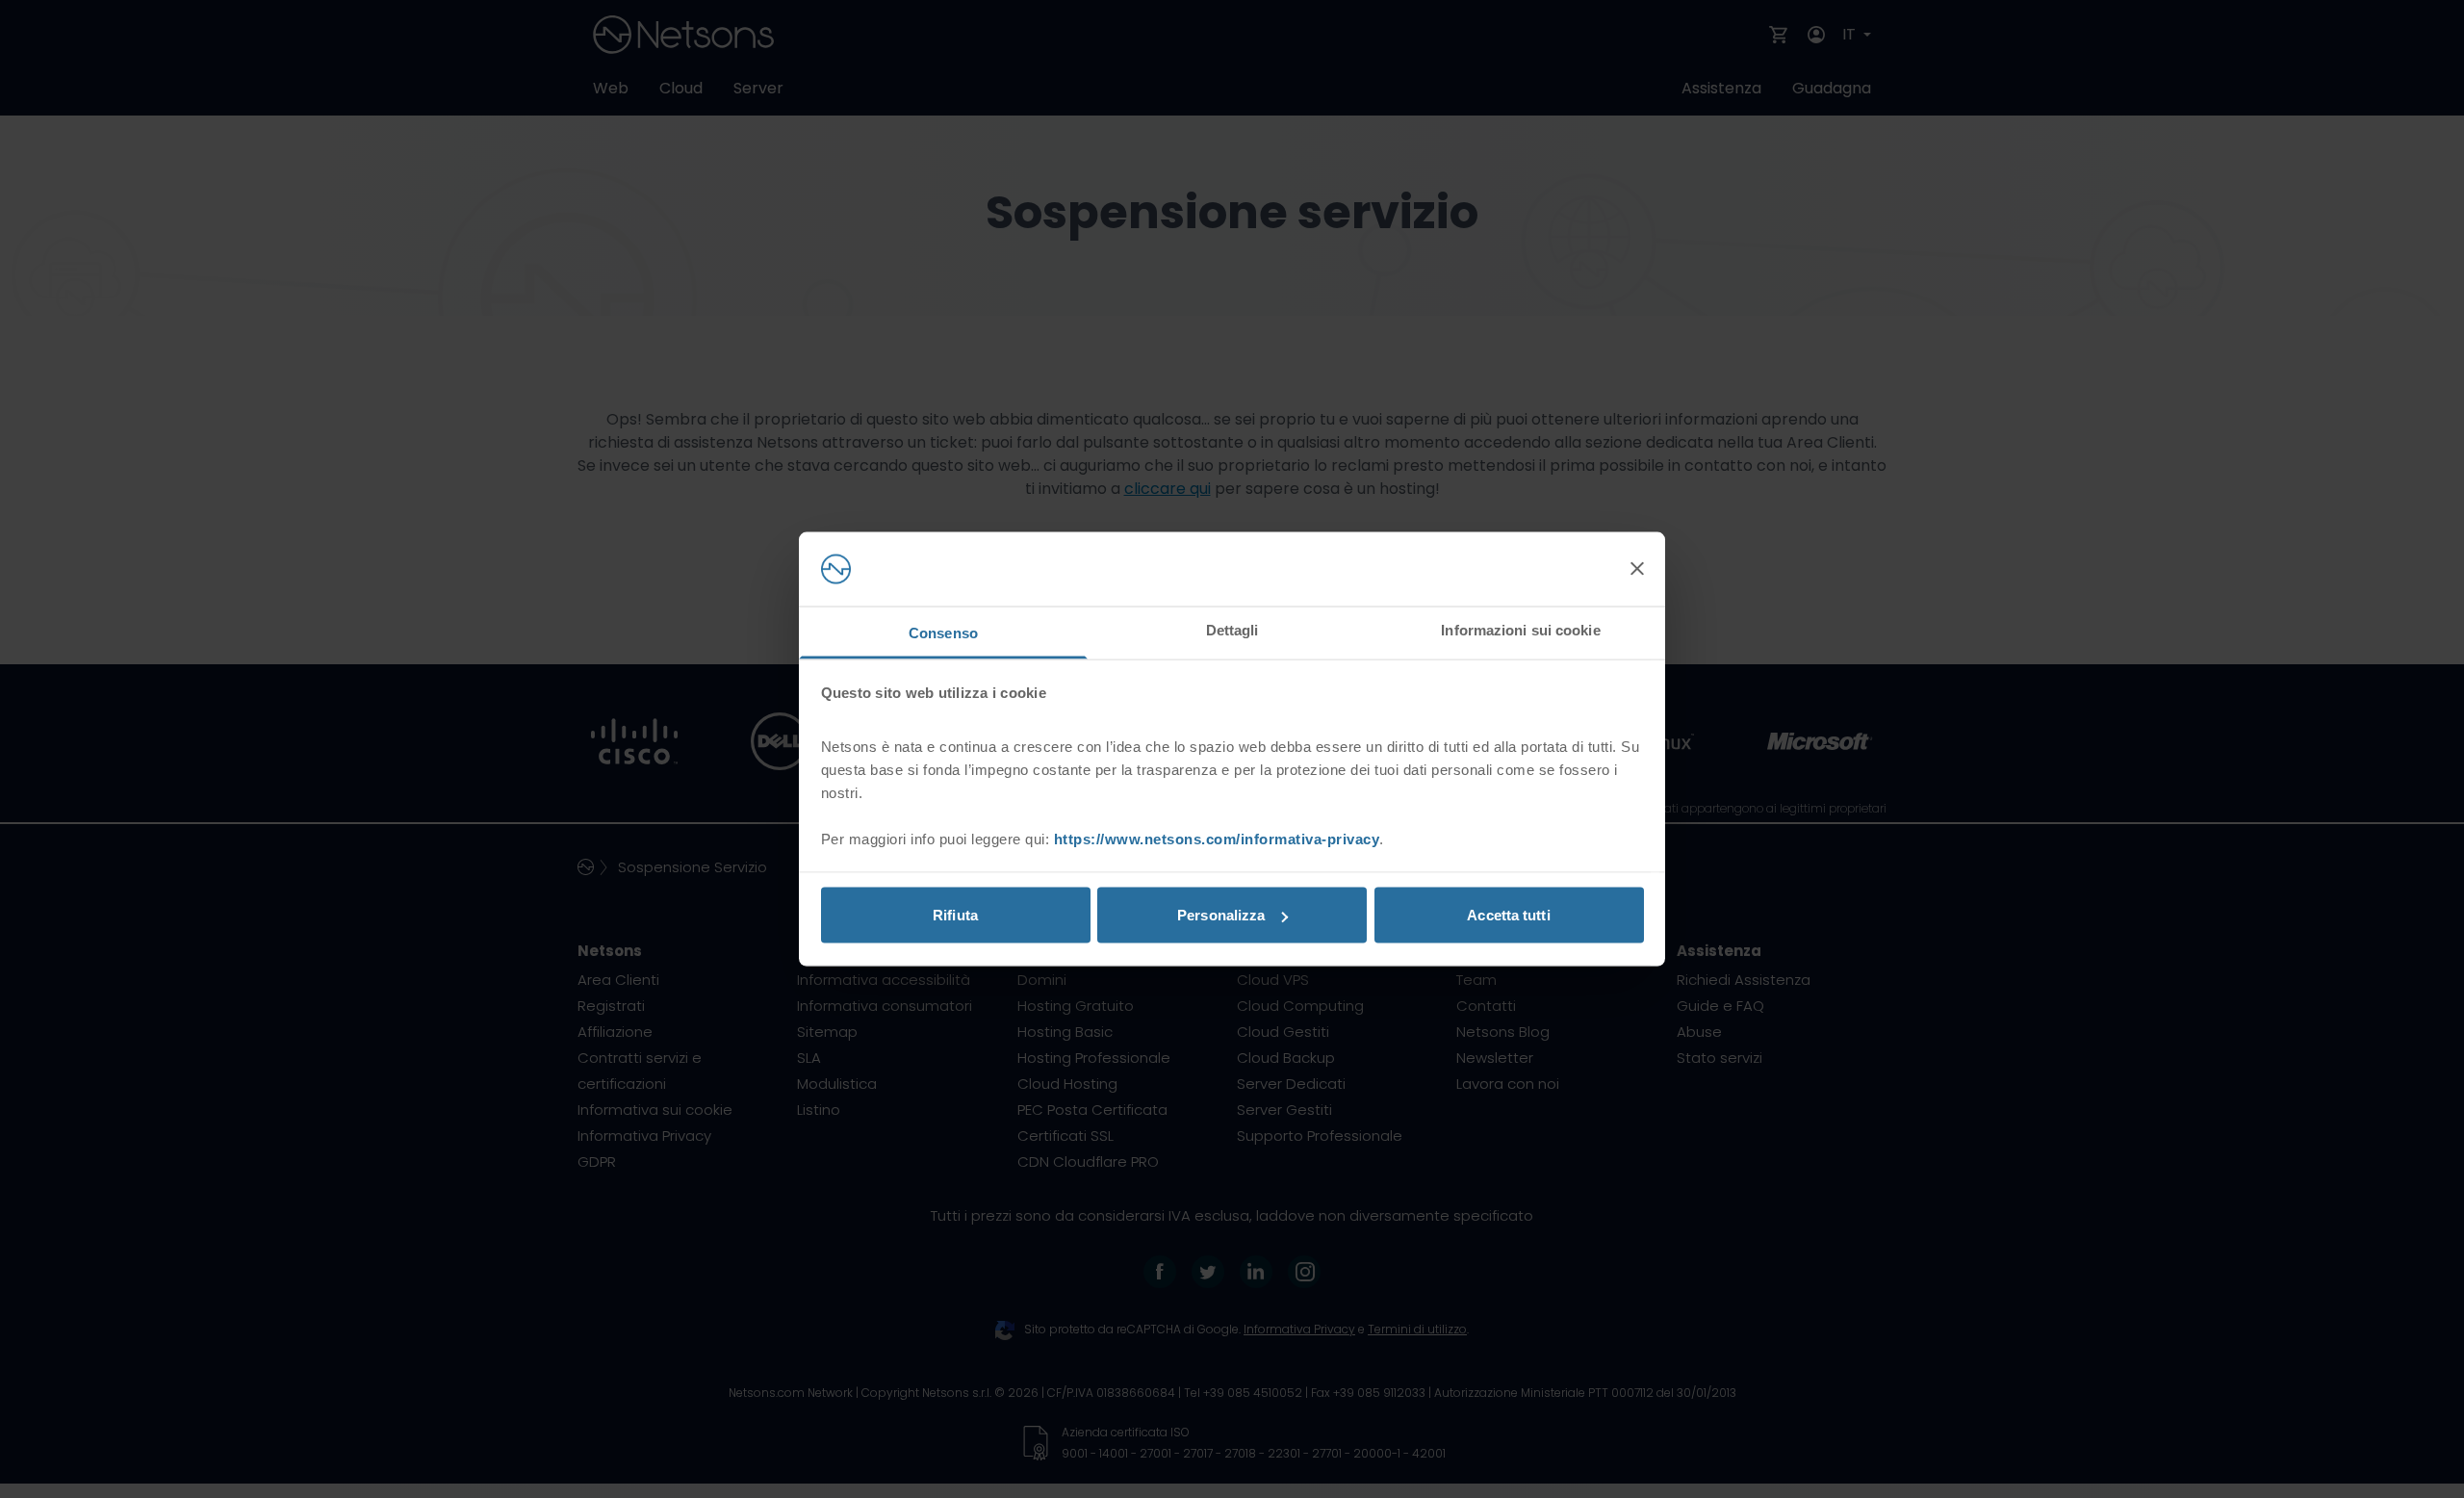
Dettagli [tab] (1232, 629)
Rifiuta (955, 915)
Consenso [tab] (943, 632)
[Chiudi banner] (1637, 569)
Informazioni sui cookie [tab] (1520, 629)
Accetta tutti (1508, 915)
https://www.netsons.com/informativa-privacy (1217, 838)
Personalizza (1221, 915)
